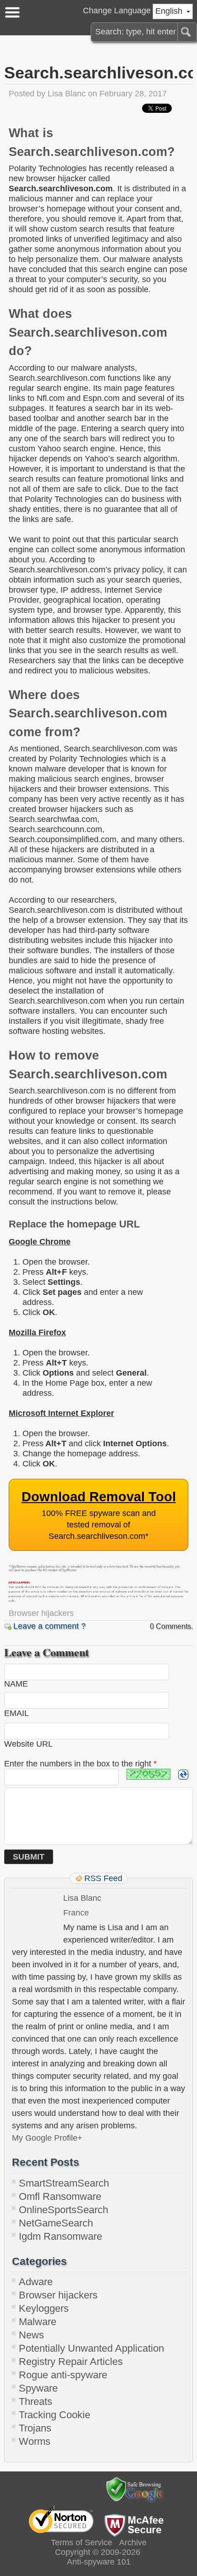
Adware (36, 2282)
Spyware (38, 2388)
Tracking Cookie (55, 2415)
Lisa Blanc (67, 94)
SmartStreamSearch (64, 2183)
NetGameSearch (56, 2223)
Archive (133, 2543)
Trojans (35, 2428)
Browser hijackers (41, 1613)
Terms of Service (82, 2543)
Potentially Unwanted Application (91, 2348)
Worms (35, 2441)
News (31, 2335)
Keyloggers (44, 2308)
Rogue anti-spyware (63, 2375)
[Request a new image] (183, 1775)
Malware (38, 2322)
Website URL (28, 1744)
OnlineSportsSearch (63, 2210)
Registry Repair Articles (71, 2362)
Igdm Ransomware (60, 2236)
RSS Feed (103, 1878)
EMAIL (16, 1713)
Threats (36, 2401)
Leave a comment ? (49, 1626)
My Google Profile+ (47, 2138)
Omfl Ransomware (60, 2196)
